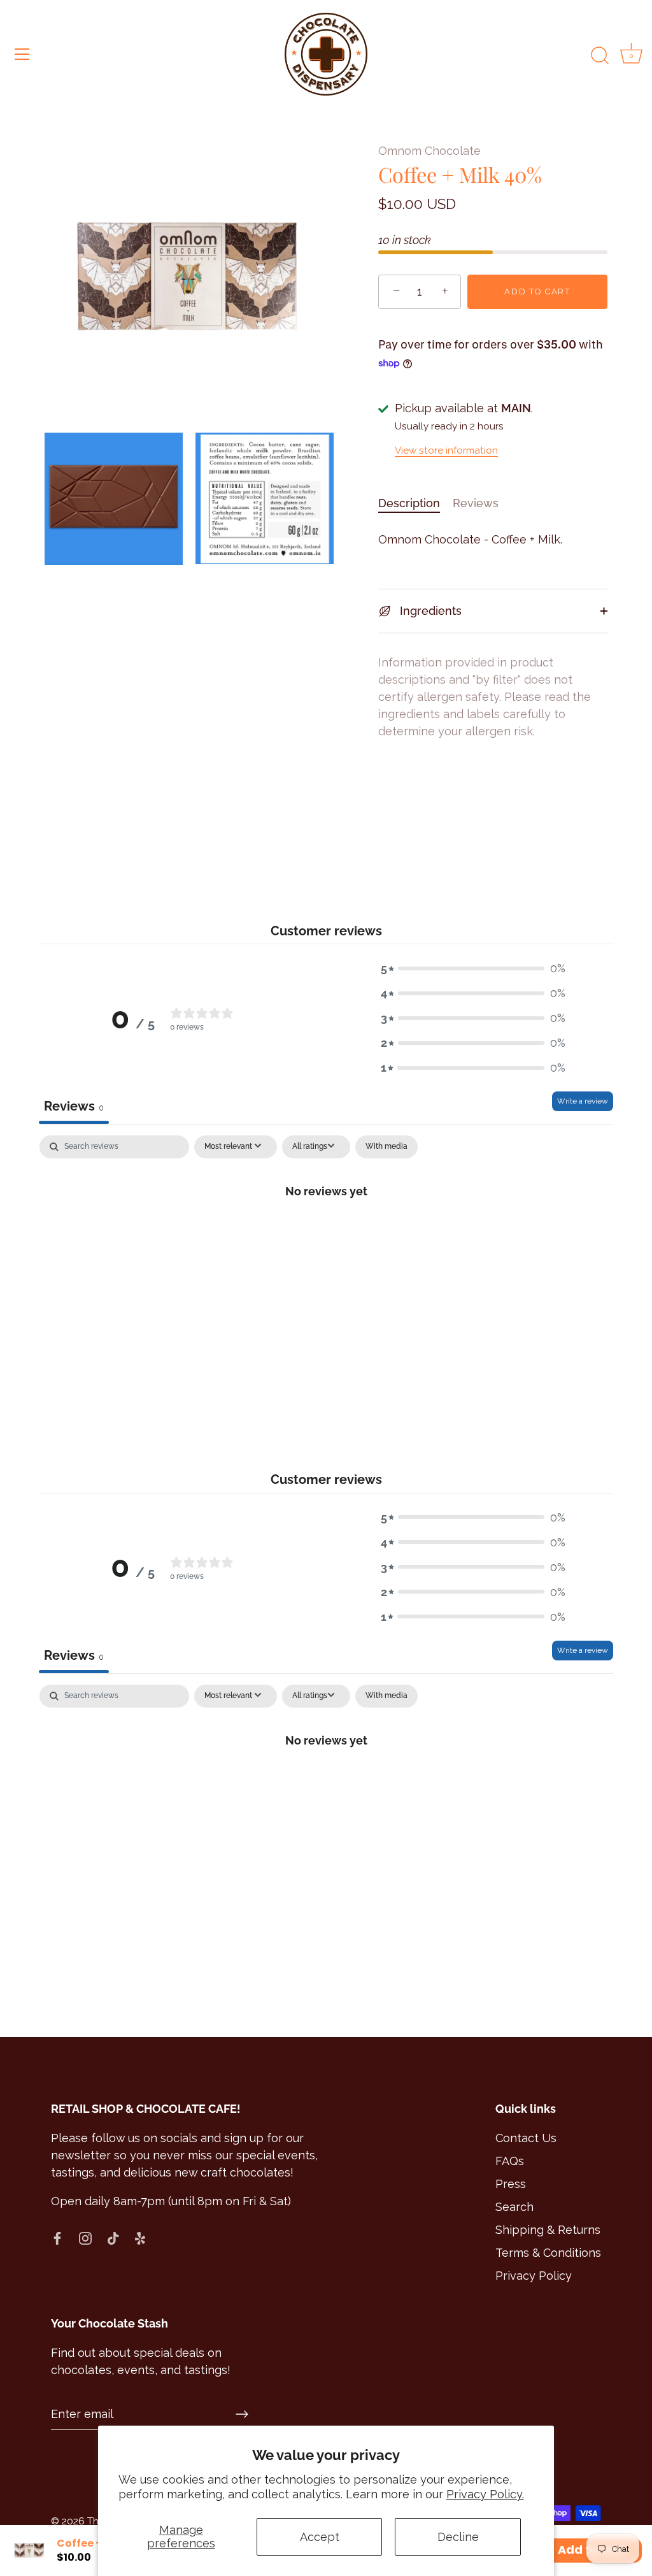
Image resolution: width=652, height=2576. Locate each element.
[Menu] (22, 54)
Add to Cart (537, 291)
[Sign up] (242, 2414)
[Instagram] (85, 2237)
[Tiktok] (113, 2237)
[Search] (600, 56)
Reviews (476, 503)
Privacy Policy (534, 2276)
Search (514, 2207)
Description (409, 503)
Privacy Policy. (485, 2494)
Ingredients (429, 611)
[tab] (415, 503)
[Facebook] (57, 2237)
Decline (458, 2537)
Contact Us (526, 2138)
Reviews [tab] (74, 1106)
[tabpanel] (326, 1233)
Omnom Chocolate (429, 151)
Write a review (583, 1101)
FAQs (510, 2161)
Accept (320, 2537)
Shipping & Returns (548, 2230)
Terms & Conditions (548, 2253)
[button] (473, 968)
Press (511, 2184)
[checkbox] (386, 1147)
